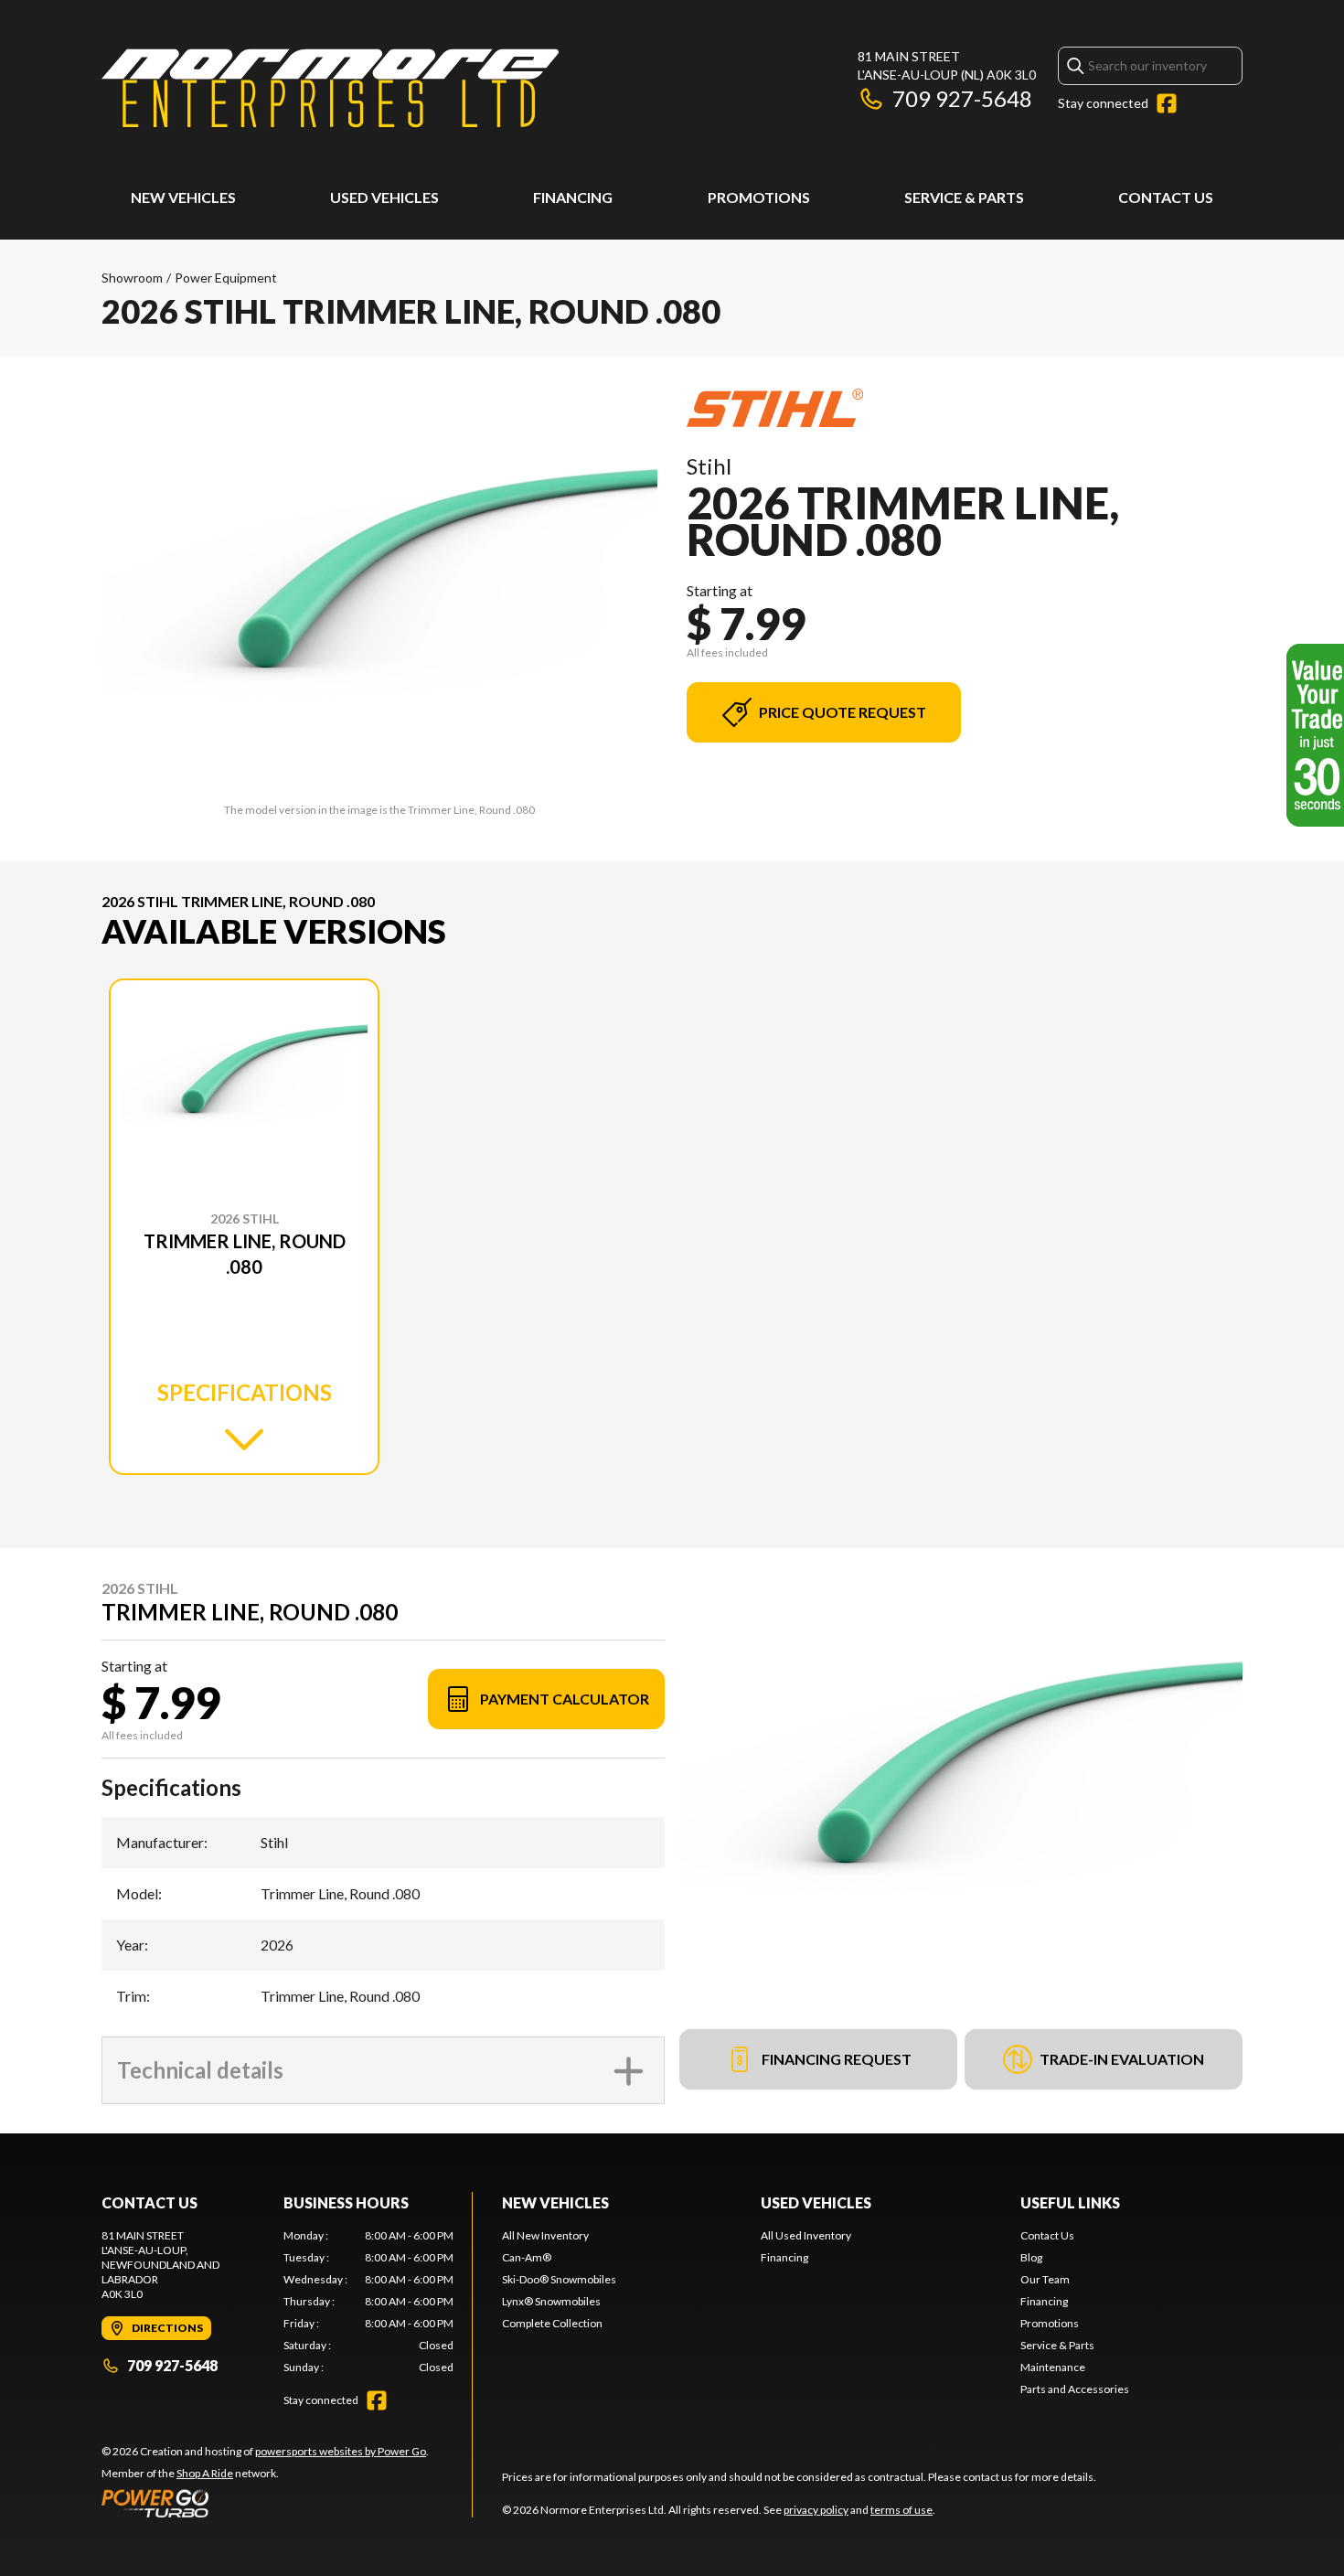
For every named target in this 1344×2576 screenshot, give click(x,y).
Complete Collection (552, 2323)
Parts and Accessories (1075, 2389)
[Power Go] (265, 2503)
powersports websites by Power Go (341, 2451)
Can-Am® (527, 2257)
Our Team (1045, 2279)
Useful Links (1070, 2202)
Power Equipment (226, 278)
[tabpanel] (369, 2302)
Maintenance (1053, 2367)
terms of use (901, 2510)
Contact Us (1166, 197)
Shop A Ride (205, 2473)
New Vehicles (183, 197)
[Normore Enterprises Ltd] (330, 88)
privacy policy (816, 2510)
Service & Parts (964, 197)
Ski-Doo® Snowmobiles (559, 2279)
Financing (573, 197)
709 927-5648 (962, 98)
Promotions (759, 197)
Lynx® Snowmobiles (551, 2301)
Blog (1031, 2257)
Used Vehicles (384, 197)
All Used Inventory (806, 2235)
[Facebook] (1167, 103)
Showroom (132, 278)
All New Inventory (545, 2235)
